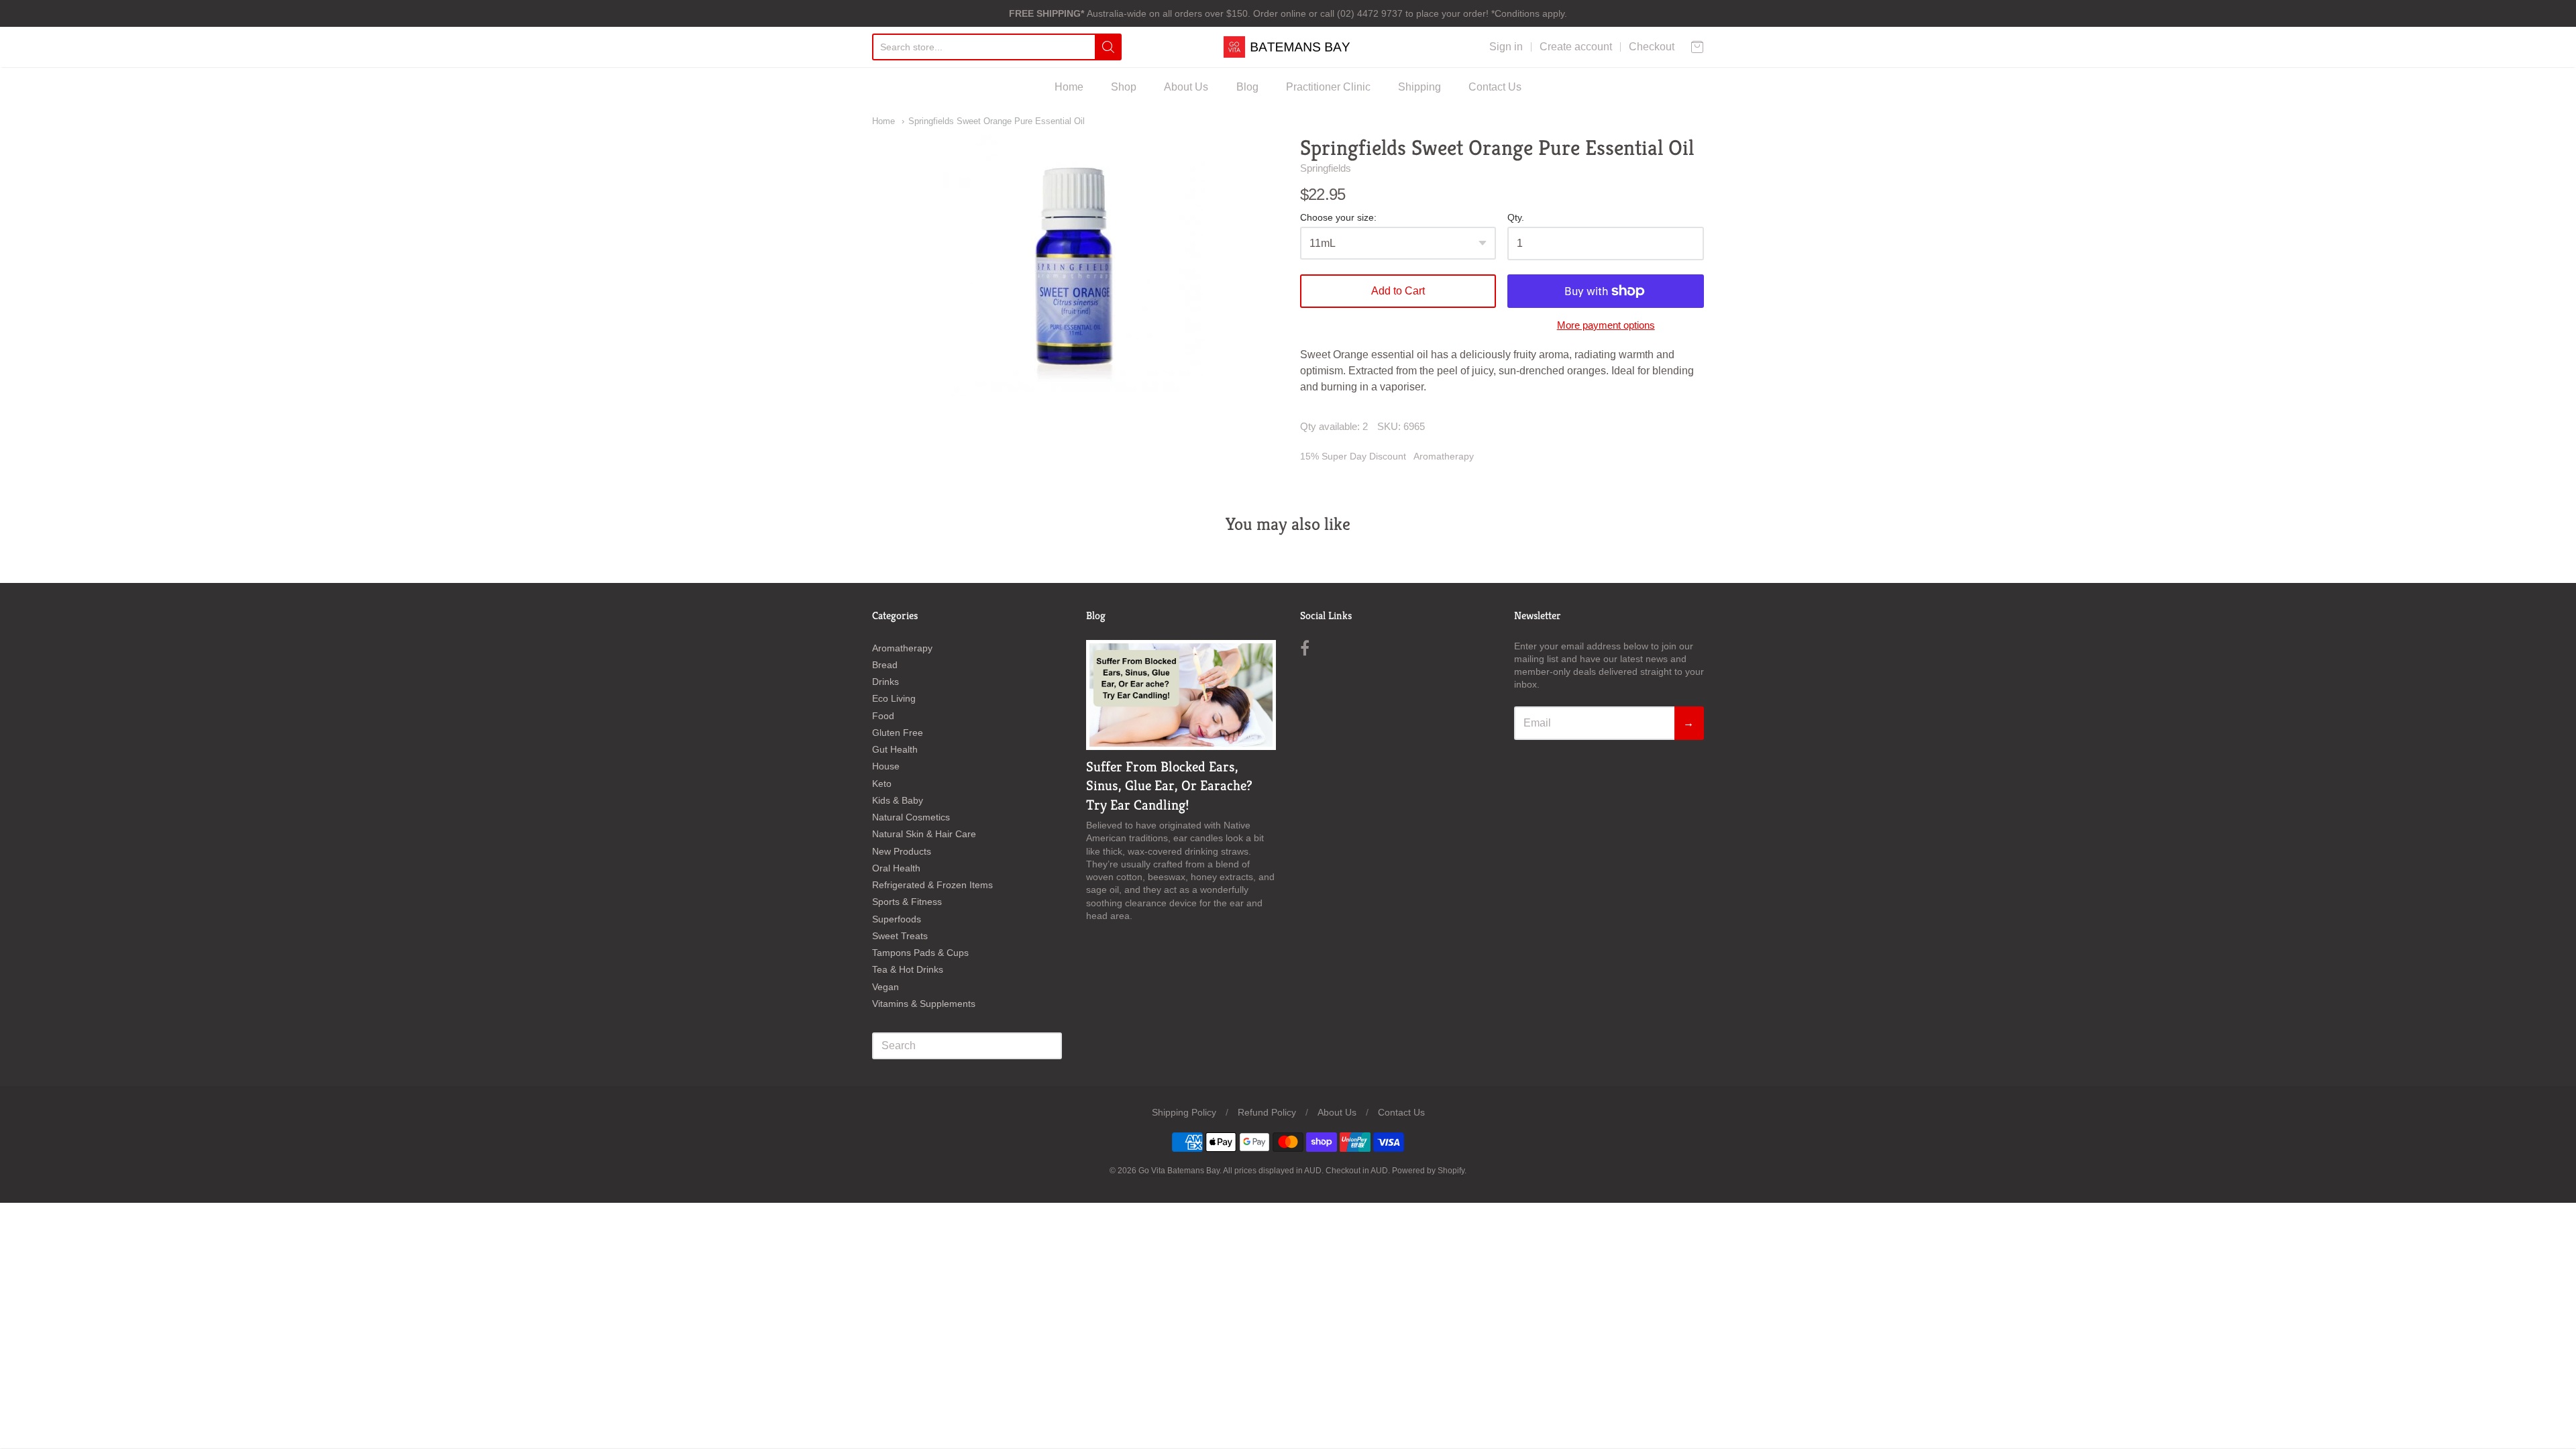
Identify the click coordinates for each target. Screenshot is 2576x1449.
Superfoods (897, 919)
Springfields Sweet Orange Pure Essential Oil (997, 121)
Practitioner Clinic (1328, 87)
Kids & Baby (898, 800)
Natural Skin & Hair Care (924, 834)
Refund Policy (1267, 1112)
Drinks (885, 682)
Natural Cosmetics (911, 817)
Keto (882, 784)
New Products (902, 851)
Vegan (885, 987)
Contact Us (1495, 87)
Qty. (1516, 218)
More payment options (1606, 325)
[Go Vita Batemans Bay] (1288, 47)
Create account (1576, 47)
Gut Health (895, 749)
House (886, 766)
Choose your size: (1338, 218)
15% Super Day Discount (1353, 456)
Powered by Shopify (1428, 1171)
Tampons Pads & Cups (920, 953)
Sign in (1506, 47)
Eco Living (894, 698)
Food (883, 716)
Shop (1124, 87)
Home (1069, 87)
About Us (1186, 87)
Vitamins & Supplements (924, 1004)
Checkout (1652, 47)
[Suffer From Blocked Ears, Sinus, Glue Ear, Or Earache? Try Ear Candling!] (1181, 695)
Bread (885, 665)
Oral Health (896, 868)
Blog (1247, 87)
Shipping (1419, 87)
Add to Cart (1398, 291)
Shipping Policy (1184, 1112)
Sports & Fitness (907, 902)
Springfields (1326, 168)
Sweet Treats (900, 936)
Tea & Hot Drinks (908, 969)
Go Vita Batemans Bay (1179, 1171)
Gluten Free (898, 733)
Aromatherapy (1444, 456)
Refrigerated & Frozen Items (932, 885)
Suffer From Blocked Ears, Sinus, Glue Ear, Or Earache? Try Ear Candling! (1169, 786)
